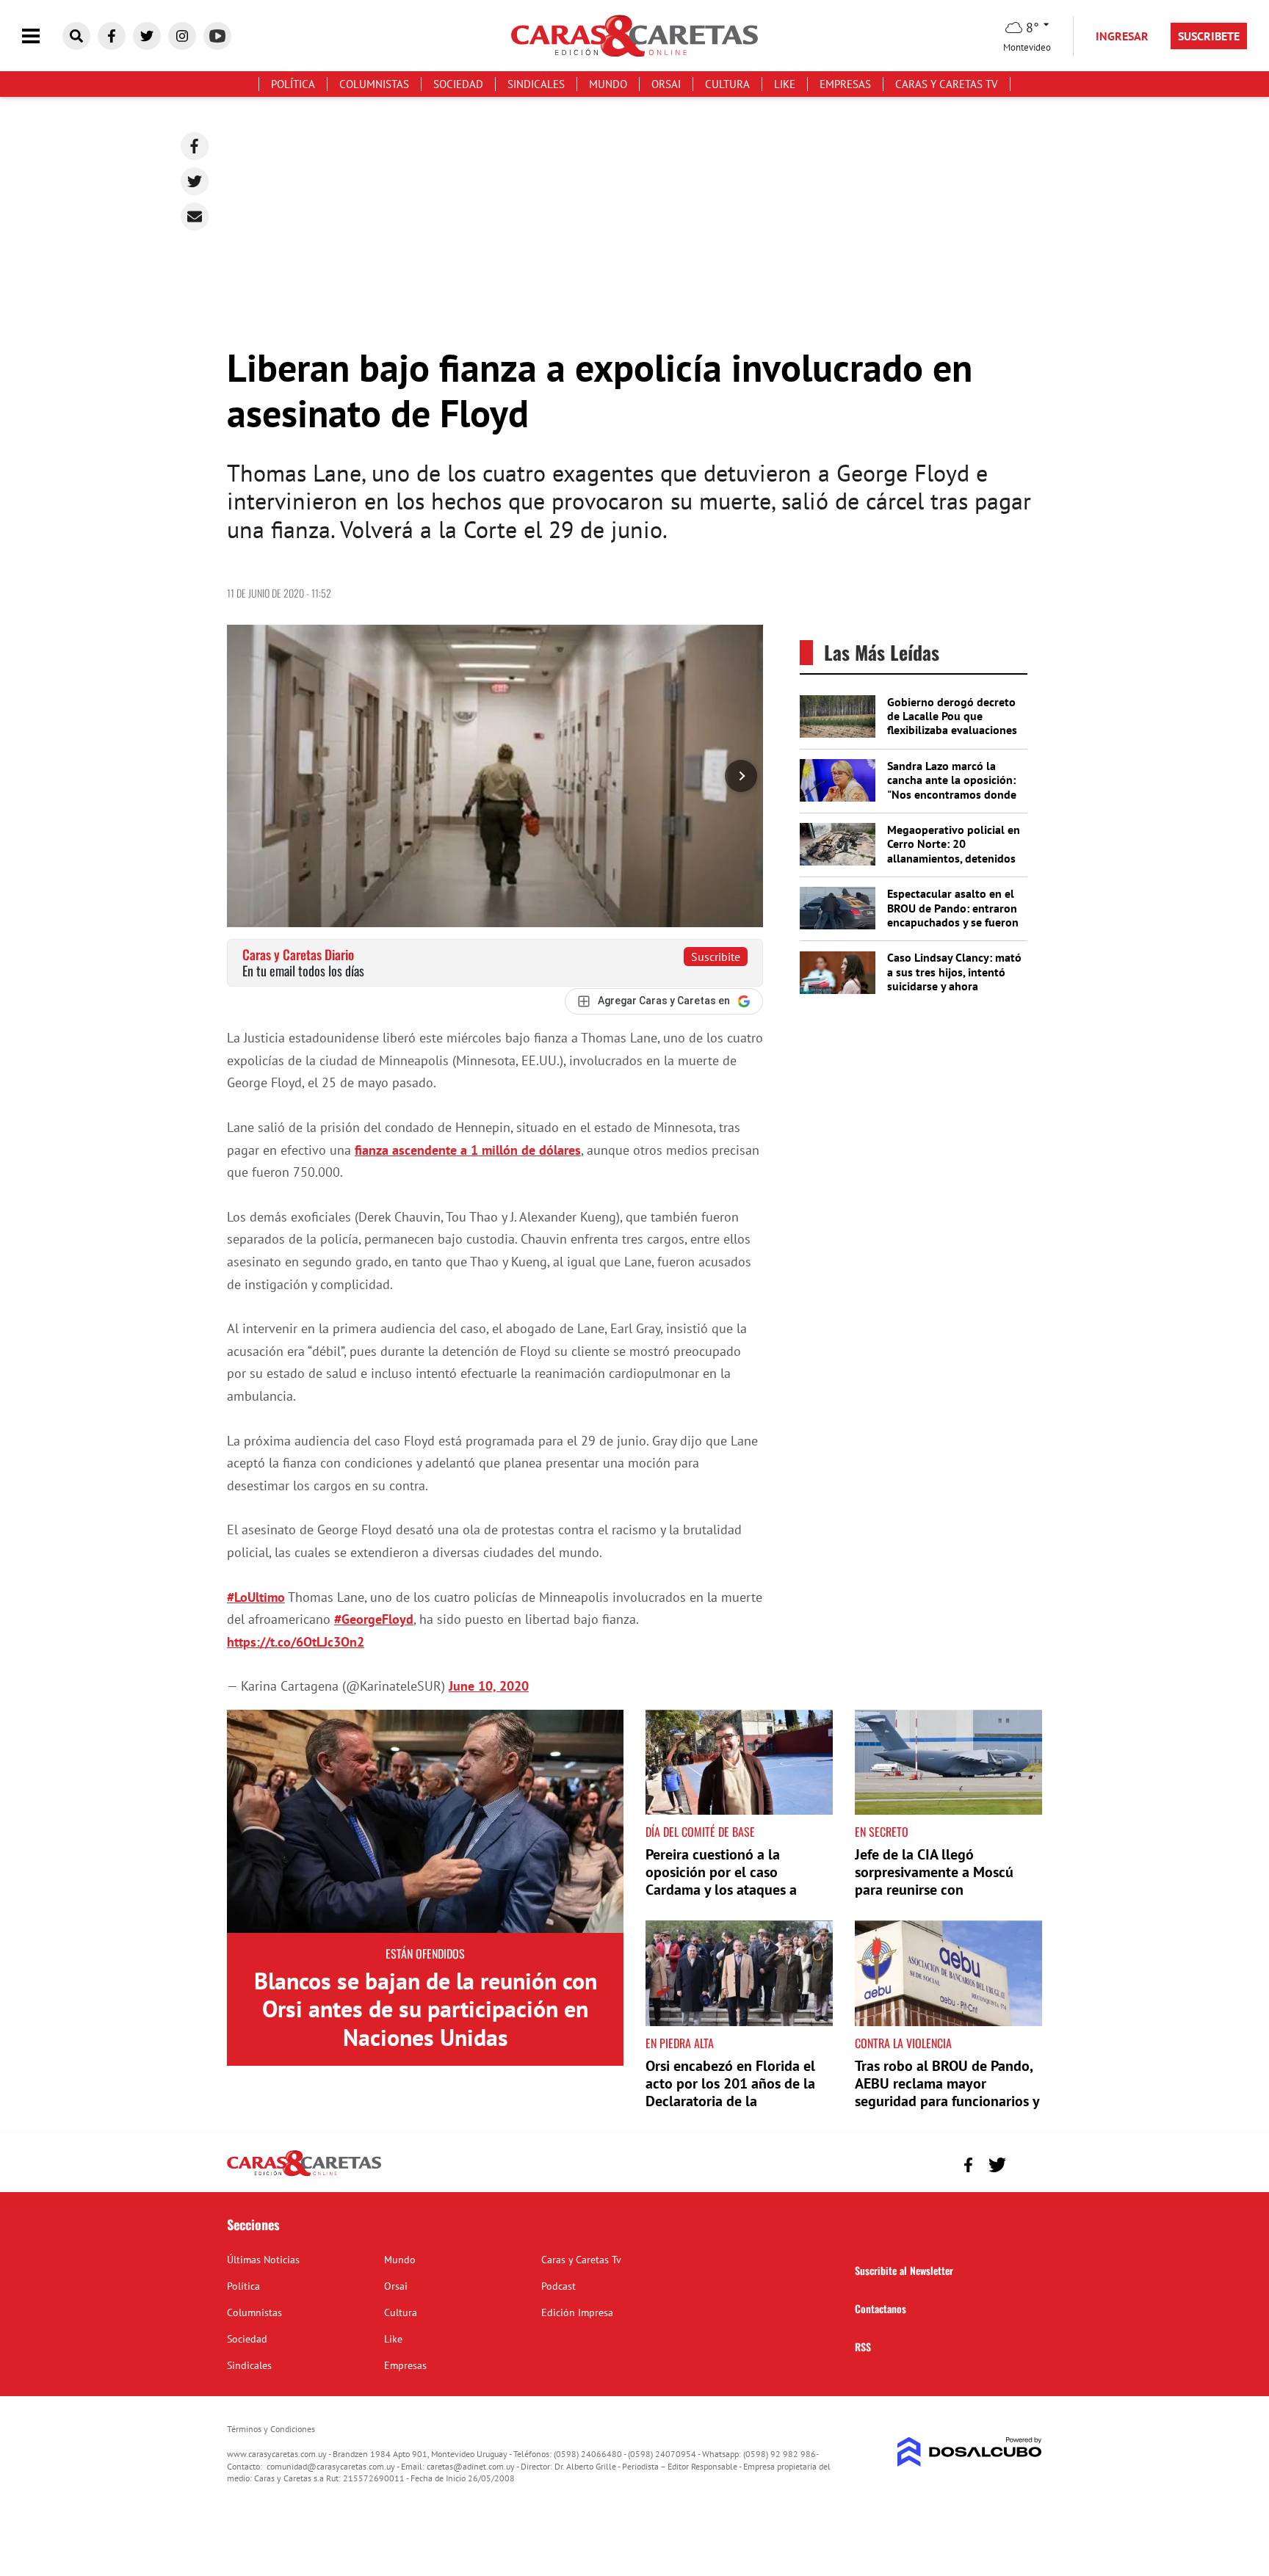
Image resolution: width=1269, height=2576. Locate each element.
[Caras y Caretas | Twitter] (147, 36)
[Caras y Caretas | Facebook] (112, 36)
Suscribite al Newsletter (904, 2270)
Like (785, 84)
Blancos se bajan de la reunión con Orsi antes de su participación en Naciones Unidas (426, 2009)
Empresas (845, 84)
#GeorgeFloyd (374, 1619)
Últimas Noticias (263, 2260)
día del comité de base (700, 1832)
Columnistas (374, 84)
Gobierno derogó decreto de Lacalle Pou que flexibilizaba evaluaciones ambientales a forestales (952, 723)
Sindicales (536, 84)
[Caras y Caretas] (304, 2175)
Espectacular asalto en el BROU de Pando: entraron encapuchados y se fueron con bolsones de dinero (953, 915)
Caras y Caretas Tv (947, 84)
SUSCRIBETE (1209, 36)
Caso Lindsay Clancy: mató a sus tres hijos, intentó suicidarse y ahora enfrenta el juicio (954, 979)
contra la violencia (903, 2043)
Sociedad (458, 84)
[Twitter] (195, 181)
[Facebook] (195, 146)
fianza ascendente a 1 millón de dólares (468, 1150)
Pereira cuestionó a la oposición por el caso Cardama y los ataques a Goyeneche (721, 1881)
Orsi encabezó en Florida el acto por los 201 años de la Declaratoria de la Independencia (730, 2092)
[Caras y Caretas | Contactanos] (1026, 2163)
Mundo (608, 84)
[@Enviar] (195, 217)
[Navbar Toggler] (42, 36)
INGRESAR (1122, 36)
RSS (863, 2347)
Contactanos (881, 2308)
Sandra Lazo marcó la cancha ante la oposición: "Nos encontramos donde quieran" (952, 787)
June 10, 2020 (489, 1686)
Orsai (666, 84)
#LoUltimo (256, 1597)
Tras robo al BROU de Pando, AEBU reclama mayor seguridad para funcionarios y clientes (947, 2092)
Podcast (558, 2286)
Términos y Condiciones (271, 2429)
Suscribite (716, 957)
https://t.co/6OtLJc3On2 (296, 1642)
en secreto (882, 1832)
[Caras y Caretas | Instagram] (182, 36)
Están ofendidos (425, 1953)
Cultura (727, 84)
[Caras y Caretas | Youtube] (217, 36)
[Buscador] (76, 36)
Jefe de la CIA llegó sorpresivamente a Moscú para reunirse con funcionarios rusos (934, 1881)
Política (293, 84)
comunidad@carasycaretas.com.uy (331, 2466)
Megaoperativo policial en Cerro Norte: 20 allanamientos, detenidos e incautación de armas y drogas (954, 858)
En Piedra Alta (680, 2043)
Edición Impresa (577, 2312)
